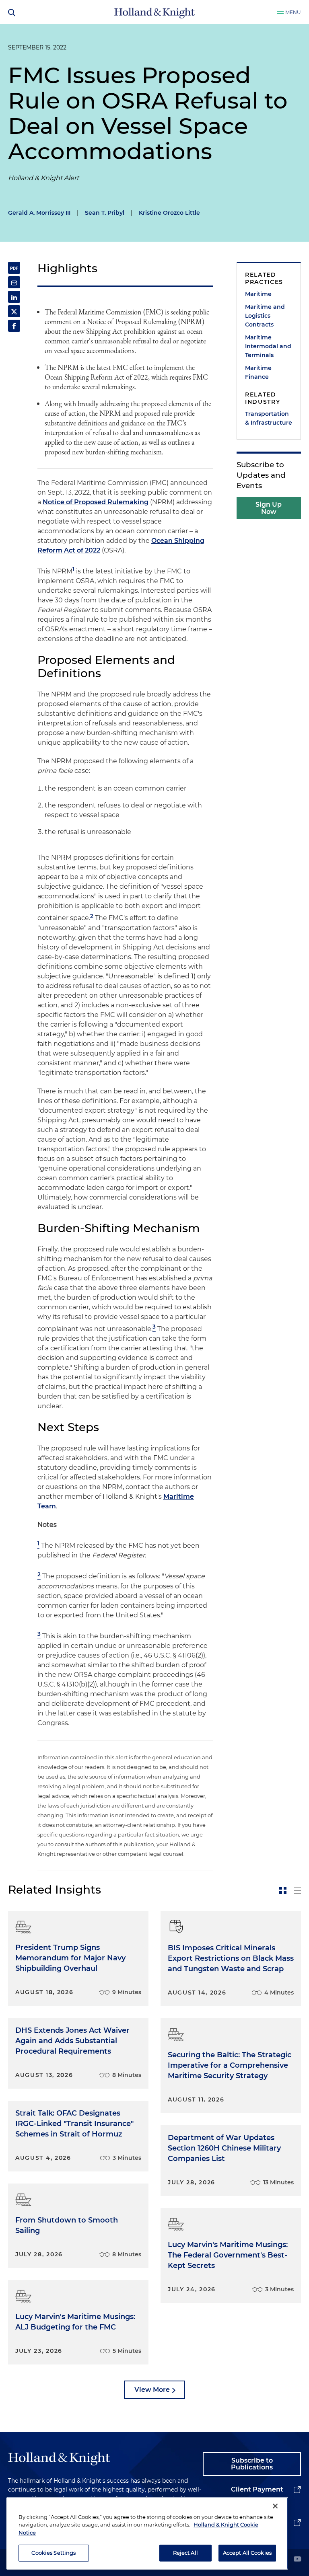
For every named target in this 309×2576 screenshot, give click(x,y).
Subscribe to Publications (252, 2464)
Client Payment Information (257, 2496)
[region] (147, 2533)
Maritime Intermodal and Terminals (268, 346)
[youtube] (297, 2560)
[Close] (275, 2506)
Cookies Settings (54, 2553)
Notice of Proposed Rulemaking (96, 502)
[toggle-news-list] (297, 1890)
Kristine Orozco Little (169, 213)
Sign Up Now (269, 508)
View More (152, 2390)
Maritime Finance (258, 372)
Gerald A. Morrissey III (39, 213)
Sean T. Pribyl (105, 213)
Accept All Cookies (247, 2553)
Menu (293, 12)
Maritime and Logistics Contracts (265, 316)
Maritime (258, 294)
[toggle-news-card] (283, 1890)
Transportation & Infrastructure (269, 418)
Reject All (185, 2553)
